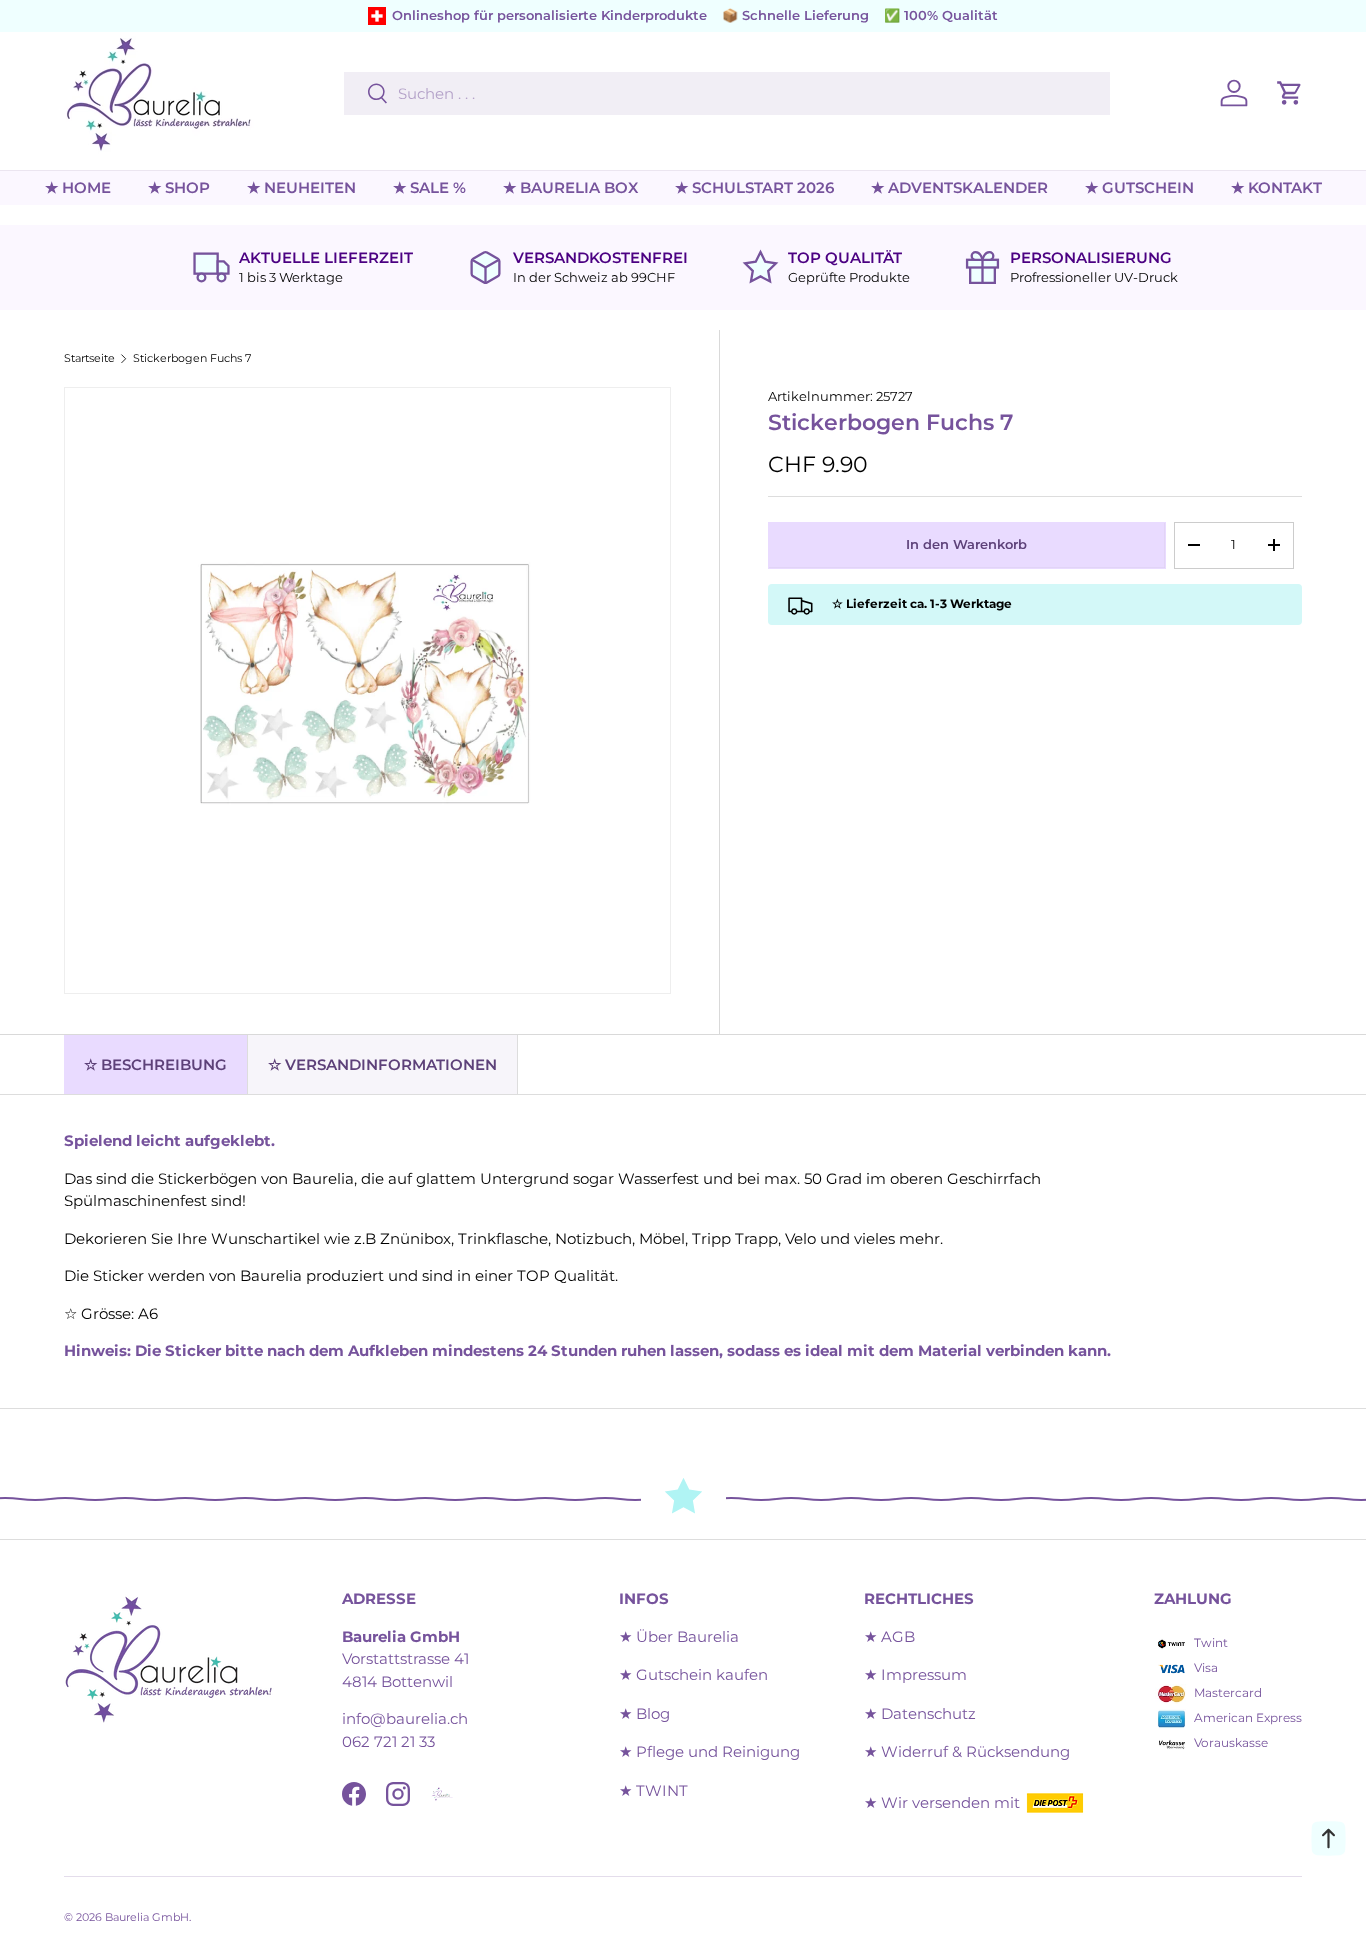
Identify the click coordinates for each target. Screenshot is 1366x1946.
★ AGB (889, 1636)
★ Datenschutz (920, 1713)
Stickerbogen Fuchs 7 (192, 358)
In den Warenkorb (966, 544)
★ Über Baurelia (679, 1636)
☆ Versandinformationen (382, 1064)
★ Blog (644, 1713)
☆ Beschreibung (155, 1064)
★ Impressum (915, 1674)
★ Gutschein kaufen (693, 1674)
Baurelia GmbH (147, 1917)
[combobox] (727, 93)
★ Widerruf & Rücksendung (967, 1751)
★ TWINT (653, 1790)
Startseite (89, 358)
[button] (1290, 93)
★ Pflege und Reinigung (709, 1751)
